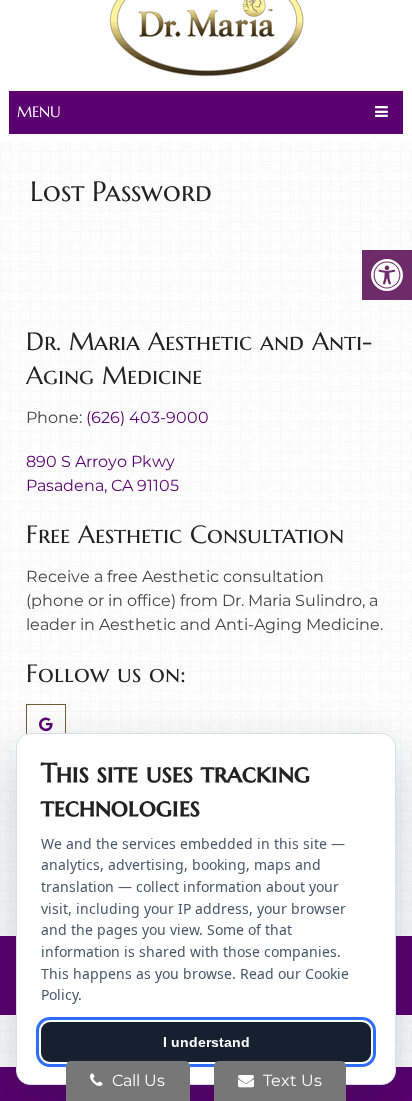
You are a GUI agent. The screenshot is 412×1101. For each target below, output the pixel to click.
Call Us (136, 1080)
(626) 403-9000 (147, 417)
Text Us (290, 1080)
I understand (206, 1042)
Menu (39, 111)
